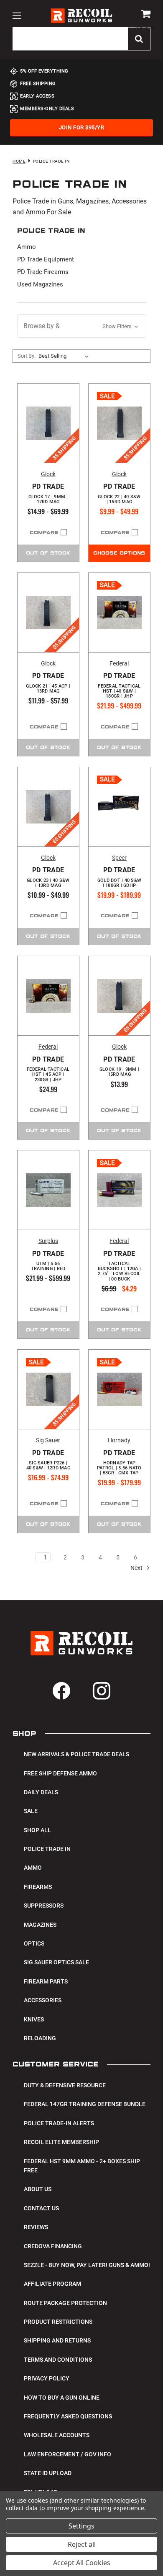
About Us (38, 2189)
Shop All (37, 1830)
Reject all (82, 2544)
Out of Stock (48, 553)
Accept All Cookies (82, 2563)
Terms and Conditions (58, 2360)
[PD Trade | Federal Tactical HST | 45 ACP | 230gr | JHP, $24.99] (48, 996)
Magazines (40, 1925)
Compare (44, 533)
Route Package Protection (65, 2303)
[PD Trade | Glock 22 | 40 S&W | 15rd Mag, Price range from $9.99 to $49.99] (119, 423)
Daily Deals (41, 1792)
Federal (119, 663)
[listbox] (65, 356)
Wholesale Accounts (57, 2435)
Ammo (27, 247)
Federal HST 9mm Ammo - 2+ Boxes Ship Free (82, 2166)
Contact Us (41, 2208)
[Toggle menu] (17, 16)
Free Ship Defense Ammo (60, 1773)
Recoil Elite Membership (61, 2142)
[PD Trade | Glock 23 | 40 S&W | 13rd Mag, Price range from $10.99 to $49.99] (48, 807)
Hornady (119, 1440)
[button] (82, 326)
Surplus (48, 1241)
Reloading (40, 2038)
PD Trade (48, 494)
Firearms (38, 1887)
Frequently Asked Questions (68, 2416)
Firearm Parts (46, 1981)
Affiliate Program (52, 2284)
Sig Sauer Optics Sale (56, 1962)
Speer (119, 858)
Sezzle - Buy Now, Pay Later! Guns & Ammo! (87, 2265)
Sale (31, 1811)
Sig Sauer (48, 1440)
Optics (34, 1943)
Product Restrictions (58, 2322)
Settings (81, 2526)
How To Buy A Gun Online (62, 2398)
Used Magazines (40, 284)
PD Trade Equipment (46, 259)
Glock (48, 474)
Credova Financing (53, 2246)
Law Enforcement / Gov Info (67, 2454)
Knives (34, 2019)
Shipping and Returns (57, 2340)
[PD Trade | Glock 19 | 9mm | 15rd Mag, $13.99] (119, 996)
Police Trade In (47, 1849)
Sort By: (27, 356)
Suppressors (44, 1906)
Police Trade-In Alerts (59, 2123)
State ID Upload (48, 2473)
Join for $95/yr (82, 127)
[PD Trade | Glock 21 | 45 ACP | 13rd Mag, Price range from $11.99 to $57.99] (48, 613)
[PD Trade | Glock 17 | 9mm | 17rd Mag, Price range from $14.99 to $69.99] (48, 423)
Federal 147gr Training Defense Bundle (85, 2104)
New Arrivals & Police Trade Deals (76, 1754)
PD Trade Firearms (43, 272)
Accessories (43, 2000)
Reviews (36, 2227)
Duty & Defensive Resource (65, 2085)
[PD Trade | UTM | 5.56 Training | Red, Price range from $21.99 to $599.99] (48, 1190)
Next (137, 1568)
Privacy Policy (47, 2378)
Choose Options (119, 553)
